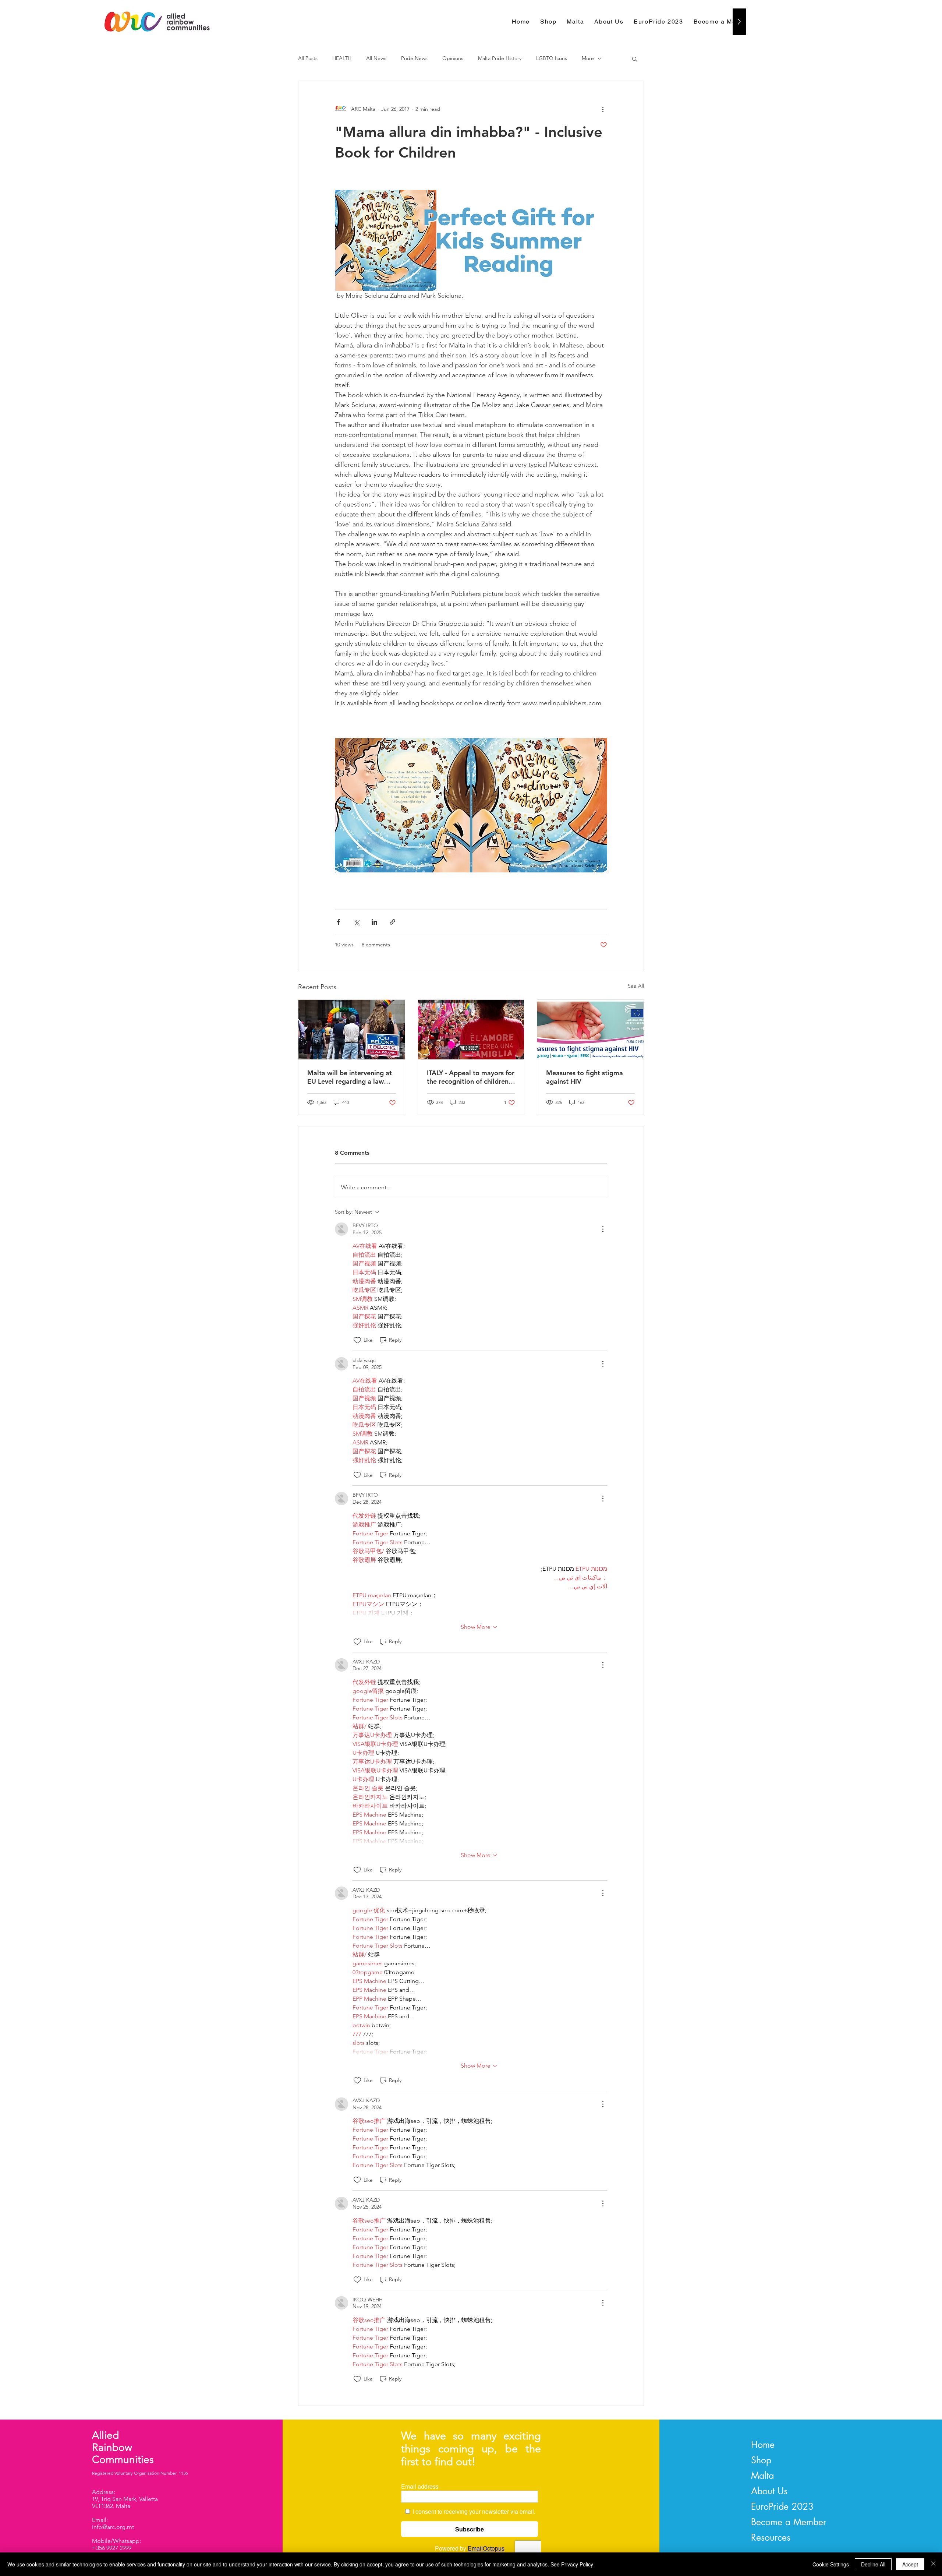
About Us (769, 2491)
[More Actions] (603, 1229)
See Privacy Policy (572, 2564)
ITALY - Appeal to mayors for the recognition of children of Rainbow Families (471, 1077)
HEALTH (342, 58)
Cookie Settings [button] (831, 2564)
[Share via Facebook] (338, 922)
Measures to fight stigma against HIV (585, 1077)
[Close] (933, 2564)
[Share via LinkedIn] (374, 922)
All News (376, 58)
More (588, 58)
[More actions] (603, 109)
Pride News (414, 58)
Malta (762, 2476)
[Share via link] (392, 922)
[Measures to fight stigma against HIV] (590, 1030)
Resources (771, 2537)
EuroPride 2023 (782, 2506)
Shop (761, 2460)
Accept (910, 2564)
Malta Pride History (500, 58)
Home (763, 2445)
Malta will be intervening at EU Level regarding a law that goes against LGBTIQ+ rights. (350, 1077)
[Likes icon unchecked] (357, 1340)
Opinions (453, 58)
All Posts (308, 58)
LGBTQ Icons (552, 58)
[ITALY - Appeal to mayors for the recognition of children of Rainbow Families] (471, 1030)
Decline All (873, 2564)
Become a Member (789, 2522)
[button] (635, 59)
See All (636, 986)
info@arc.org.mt (113, 2527)
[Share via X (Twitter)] (356, 922)
